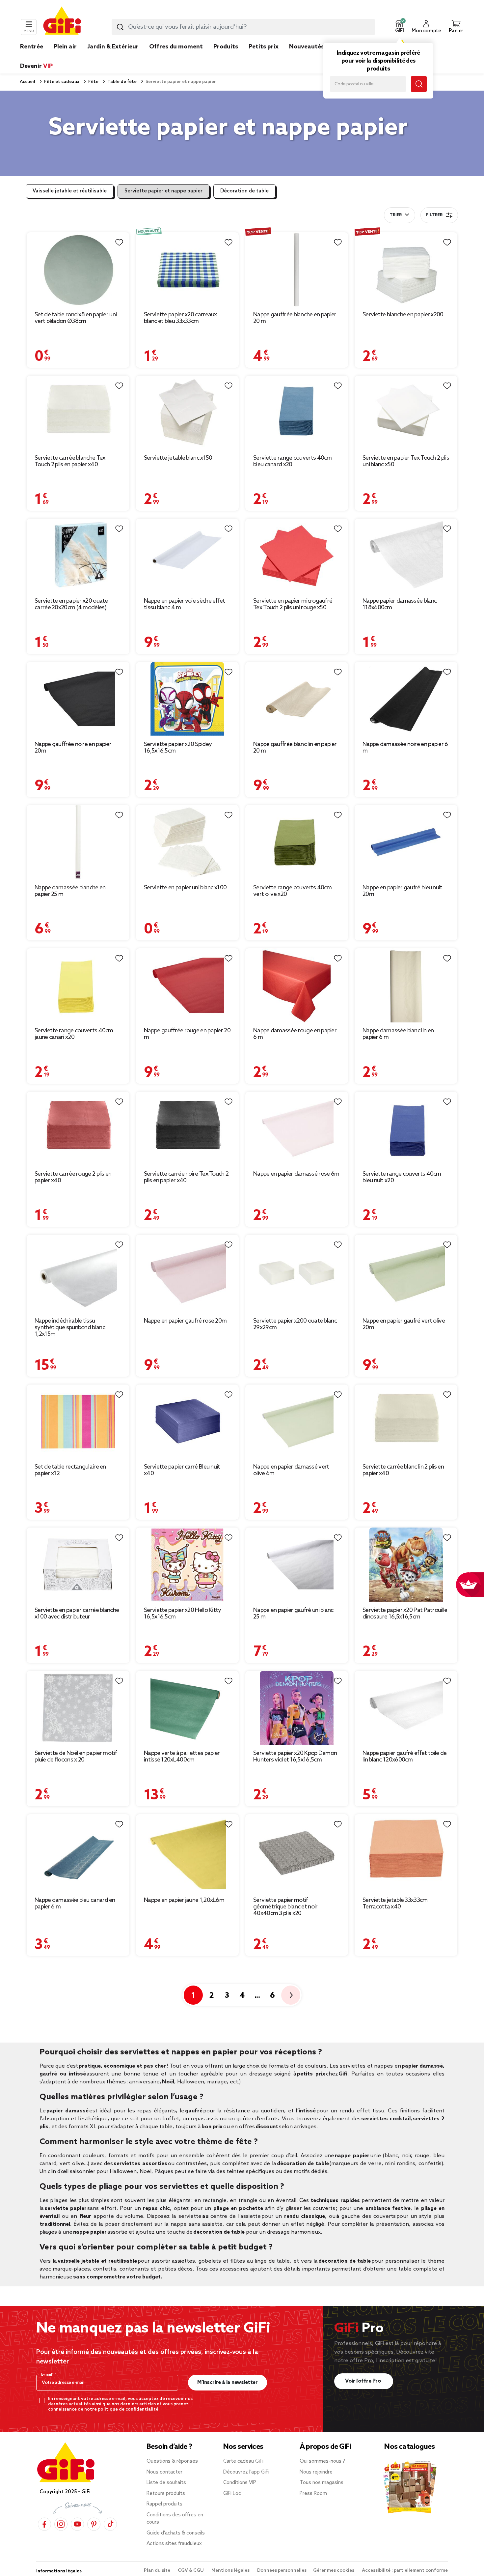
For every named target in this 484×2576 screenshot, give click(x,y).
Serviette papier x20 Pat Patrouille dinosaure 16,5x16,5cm (405, 1614)
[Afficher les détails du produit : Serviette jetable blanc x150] (187, 413)
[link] (226, 57)
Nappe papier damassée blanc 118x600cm (400, 604)
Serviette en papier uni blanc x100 (185, 888)
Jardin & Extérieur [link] (113, 47)
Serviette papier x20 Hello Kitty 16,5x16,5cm (183, 1614)
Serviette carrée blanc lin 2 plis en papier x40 (403, 1470)
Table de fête (121, 82)
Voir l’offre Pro (364, 2381)
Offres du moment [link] (176, 47)
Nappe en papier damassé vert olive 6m (291, 1470)
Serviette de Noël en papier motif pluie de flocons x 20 (76, 1757)
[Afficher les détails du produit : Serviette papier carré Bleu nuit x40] (187, 1422)
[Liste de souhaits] (119, 243)
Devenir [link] (36, 66)
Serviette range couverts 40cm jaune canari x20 (74, 1034)
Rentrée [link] (32, 47)
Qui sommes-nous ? (322, 2461)
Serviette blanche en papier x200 (403, 315)
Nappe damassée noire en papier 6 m (405, 748)
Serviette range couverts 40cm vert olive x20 (293, 891)
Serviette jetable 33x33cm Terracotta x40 (395, 1903)
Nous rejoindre (316, 2472)
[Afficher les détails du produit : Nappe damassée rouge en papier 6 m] (297, 985)
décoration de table (345, 2261)
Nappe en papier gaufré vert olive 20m (404, 1324)
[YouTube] (77, 2524)
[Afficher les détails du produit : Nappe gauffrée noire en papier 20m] (78, 699)
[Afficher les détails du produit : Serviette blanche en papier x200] (406, 269)
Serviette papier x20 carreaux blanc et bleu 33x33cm (180, 318)
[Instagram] (61, 2524)
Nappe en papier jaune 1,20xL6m (184, 1900)
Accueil (27, 82)
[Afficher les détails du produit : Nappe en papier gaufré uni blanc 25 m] (297, 1565)
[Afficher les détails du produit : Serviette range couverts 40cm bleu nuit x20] (406, 1129)
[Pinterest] (94, 2524)
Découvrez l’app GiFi (246, 2472)
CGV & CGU (191, 2571)
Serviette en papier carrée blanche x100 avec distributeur (77, 1614)
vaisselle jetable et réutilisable (97, 2261)
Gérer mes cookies (334, 2571)
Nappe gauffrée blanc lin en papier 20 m (295, 748)
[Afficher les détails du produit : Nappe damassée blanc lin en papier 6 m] (406, 985)
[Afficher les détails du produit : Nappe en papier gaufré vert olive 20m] (406, 1274)
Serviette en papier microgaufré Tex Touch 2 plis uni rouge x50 (293, 604)
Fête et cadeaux (61, 82)
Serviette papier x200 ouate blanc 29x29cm (295, 1324)
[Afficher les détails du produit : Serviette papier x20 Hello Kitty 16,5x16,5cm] (187, 1565)
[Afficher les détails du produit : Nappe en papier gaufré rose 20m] (187, 1274)
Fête (93, 82)
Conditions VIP (240, 2483)
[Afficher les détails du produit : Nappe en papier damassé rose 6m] (297, 1129)
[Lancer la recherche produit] (120, 27)
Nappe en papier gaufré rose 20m (185, 1321)
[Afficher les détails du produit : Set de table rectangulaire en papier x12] (78, 1422)
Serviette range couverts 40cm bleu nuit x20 (402, 1177)
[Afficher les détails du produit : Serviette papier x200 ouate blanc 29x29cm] (297, 1274)
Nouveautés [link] (307, 47)
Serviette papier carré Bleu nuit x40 (182, 1470)
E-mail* (48, 2375)
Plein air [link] (65, 47)
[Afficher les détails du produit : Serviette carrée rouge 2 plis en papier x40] (78, 1129)
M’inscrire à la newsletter (227, 2382)
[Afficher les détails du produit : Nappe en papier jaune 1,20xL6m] (187, 1853)
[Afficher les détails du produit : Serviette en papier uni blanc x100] (187, 842)
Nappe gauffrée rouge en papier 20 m (187, 1034)
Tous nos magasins (322, 2483)
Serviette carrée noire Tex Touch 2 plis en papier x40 (186, 1177)
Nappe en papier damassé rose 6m (296, 1174)
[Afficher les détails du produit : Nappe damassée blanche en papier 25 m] (78, 842)
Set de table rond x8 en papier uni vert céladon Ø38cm (76, 318)
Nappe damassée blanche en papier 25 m (70, 891)
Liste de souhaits (166, 2483)
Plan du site (158, 2571)
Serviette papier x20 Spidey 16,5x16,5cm (178, 748)
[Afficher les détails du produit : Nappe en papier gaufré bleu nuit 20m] (406, 842)
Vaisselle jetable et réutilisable (70, 191)
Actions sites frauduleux (174, 2544)
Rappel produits (164, 2504)
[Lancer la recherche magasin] (419, 84)
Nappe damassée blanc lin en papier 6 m (398, 1034)
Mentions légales (231, 2571)
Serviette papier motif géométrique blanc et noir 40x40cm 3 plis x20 (285, 1907)
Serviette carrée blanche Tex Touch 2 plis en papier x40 (70, 461)
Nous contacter (164, 2472)
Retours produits (166, 2494)
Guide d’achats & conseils (176, 2533)
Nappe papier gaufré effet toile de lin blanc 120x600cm (404, 1757)
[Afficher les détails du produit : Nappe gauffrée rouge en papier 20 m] (187, 985)
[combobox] (243, 27)
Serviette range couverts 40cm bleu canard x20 (293, 461)
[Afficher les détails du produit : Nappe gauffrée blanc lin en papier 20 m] (297, 699)
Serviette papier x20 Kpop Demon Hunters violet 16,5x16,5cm (295, 1757)
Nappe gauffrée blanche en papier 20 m (295, 318)
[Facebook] (44, 2524)
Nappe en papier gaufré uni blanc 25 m (293, 1614)
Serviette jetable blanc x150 (178, 458)
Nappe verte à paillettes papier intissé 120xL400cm (182, 1757)
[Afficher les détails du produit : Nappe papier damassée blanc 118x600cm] (406, 556)
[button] (399, 27)
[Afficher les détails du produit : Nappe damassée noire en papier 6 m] (406, 699)
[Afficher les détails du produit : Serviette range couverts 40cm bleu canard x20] (297, 413)
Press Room (313, 2494)
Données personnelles (282, 2571)
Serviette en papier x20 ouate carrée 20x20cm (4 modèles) (71, 604)
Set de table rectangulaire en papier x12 (70, 1470)
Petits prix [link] (264, 47)
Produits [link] (226, 47)
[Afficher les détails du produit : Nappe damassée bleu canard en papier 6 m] (78, 1853)
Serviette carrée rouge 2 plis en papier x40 (73, 1177)
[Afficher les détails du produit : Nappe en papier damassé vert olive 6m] (297, 1422)
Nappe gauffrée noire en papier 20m (73, 748)
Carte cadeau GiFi (243, 2461)
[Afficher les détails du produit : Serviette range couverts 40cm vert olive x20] (297, 842)
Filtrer (434, 215)
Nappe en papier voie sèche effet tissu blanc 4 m (185, 604)
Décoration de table (244, 191)
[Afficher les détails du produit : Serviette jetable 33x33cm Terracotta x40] (406, 1853)
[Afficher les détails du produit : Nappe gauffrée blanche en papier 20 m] (297, 269)
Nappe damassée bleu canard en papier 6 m (75, 1903)
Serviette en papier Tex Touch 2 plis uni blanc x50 (406, 461)
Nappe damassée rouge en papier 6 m (295, 1034)
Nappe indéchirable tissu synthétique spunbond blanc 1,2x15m (70, 1328)
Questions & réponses (172, 2461)
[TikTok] (110, 2524)
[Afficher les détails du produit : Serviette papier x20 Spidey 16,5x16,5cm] (187, 699)
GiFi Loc (232, 2494)
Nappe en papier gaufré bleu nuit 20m (403, 891)
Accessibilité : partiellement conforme (405, 2571)
